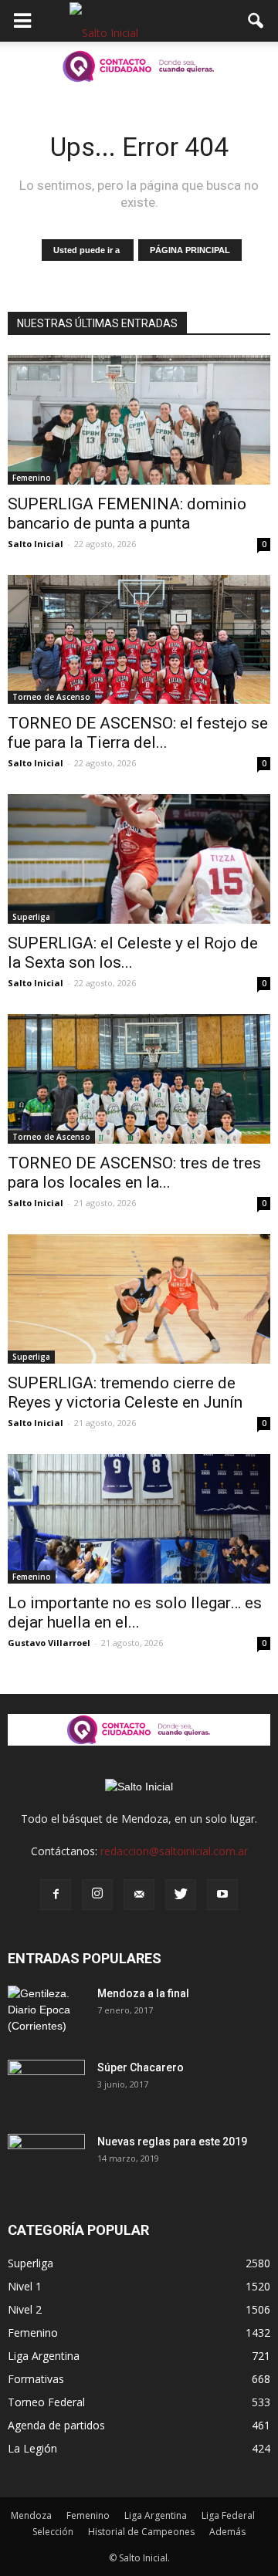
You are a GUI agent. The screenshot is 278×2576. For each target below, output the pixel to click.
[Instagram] (97, 1895)
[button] (256, 21)
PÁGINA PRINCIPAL (190, 250)
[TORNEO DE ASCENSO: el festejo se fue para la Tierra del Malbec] (139, 640)
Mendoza (31, 2515)
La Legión (32, 2448)
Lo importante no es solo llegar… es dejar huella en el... (135, 1613)
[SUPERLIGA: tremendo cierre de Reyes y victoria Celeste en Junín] (139, 1299)
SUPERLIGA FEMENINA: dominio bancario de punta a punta (127, 514)
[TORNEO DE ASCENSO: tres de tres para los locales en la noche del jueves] (139, 1079)
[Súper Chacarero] (46, 2087)
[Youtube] (222, 1895)
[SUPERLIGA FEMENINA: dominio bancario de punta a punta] (139, 420)
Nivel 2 (25, 2309)
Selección (53, 2532)
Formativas (36, 2379)
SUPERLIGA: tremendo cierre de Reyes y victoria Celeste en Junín (125, 1393)
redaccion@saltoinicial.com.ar (174, 1851)
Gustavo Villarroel (49, 1643)
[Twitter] (181, 1895)
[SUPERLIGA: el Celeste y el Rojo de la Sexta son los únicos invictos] (139, 859)
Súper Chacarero (141, 2067)
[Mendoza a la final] (46, 2013)
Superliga (31, 917)
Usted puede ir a (88, 250)
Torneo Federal (46, 2402)
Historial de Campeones (141, 2532)
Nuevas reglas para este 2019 (172, 2142)
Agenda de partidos (56, 2425)
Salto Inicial (36, 544)
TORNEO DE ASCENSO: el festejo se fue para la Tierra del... (138, 733)
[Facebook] (56, 1895)
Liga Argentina (44, 2356)
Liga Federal (228, 2515)
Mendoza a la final (143, 1993)
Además (227, 2532)
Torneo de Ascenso (51, 697)
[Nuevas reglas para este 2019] (46, 2161)
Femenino (32, 478)
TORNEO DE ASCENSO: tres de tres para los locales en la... (134, 1173)
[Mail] (139, 1895)
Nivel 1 (25, 2286)
